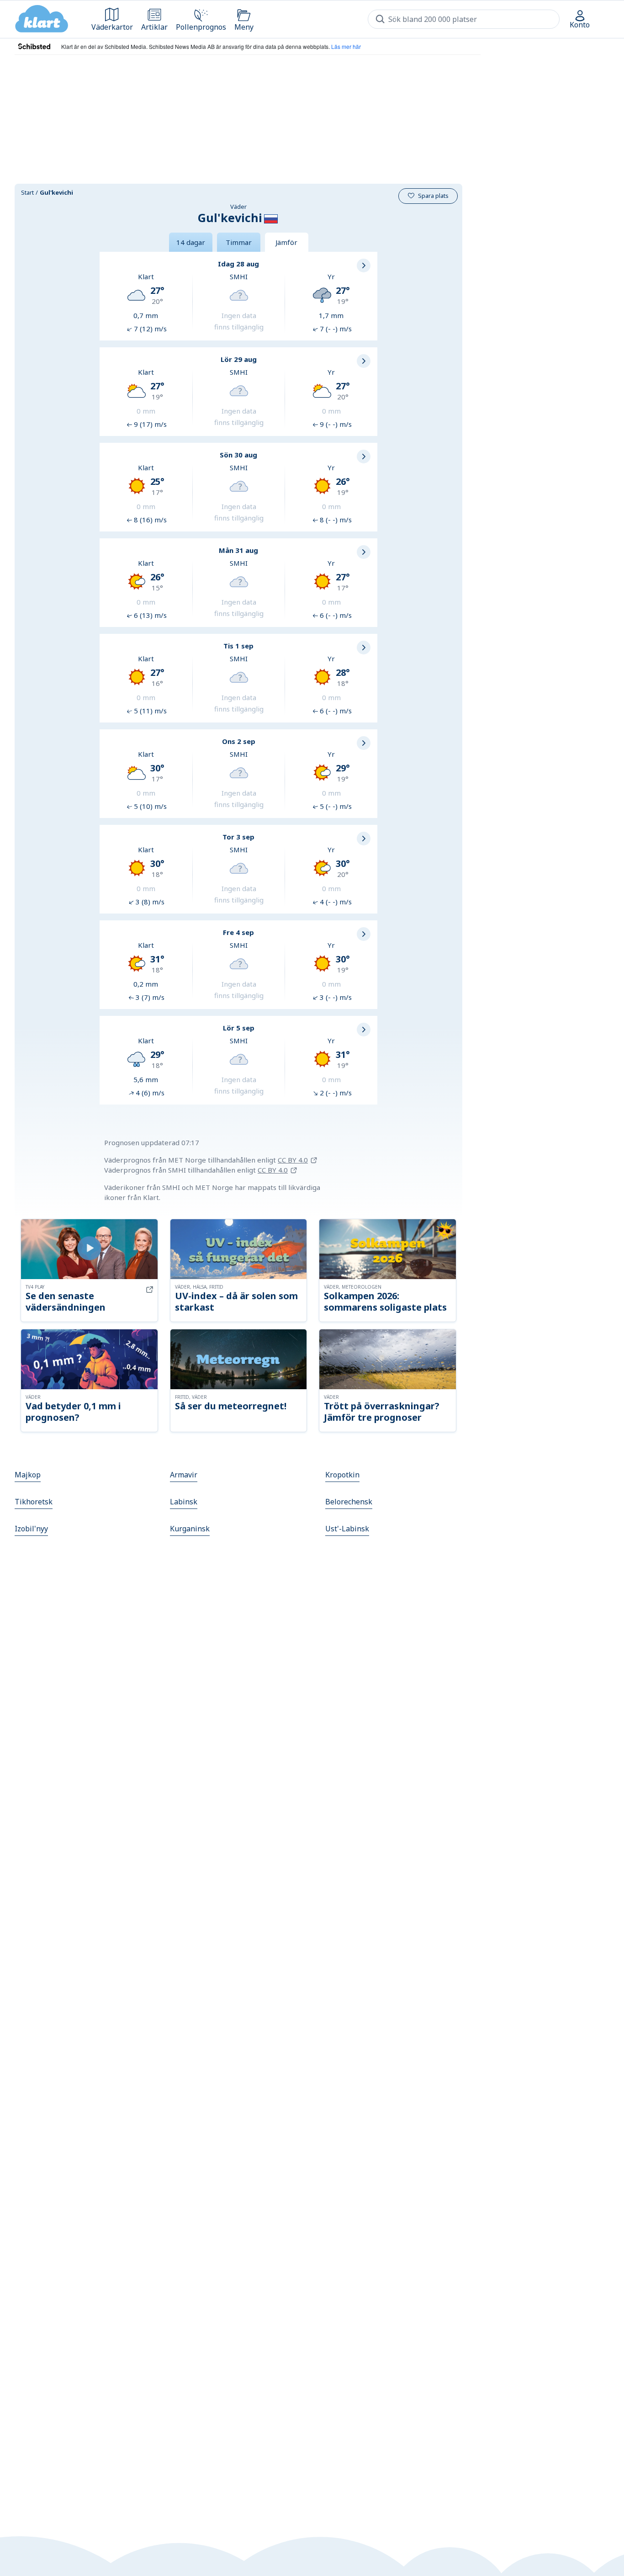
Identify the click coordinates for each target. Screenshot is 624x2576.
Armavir (184, 1475)
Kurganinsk (190, 1529)
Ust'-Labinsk (347, 1529)
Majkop (28, 1475)
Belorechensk (349, 1502)
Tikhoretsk (34, 1502)
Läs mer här (346, 46)
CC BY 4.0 (293, 1160)
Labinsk (184, 1502)
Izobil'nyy (31, 1529)
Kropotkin (342, 1475)
